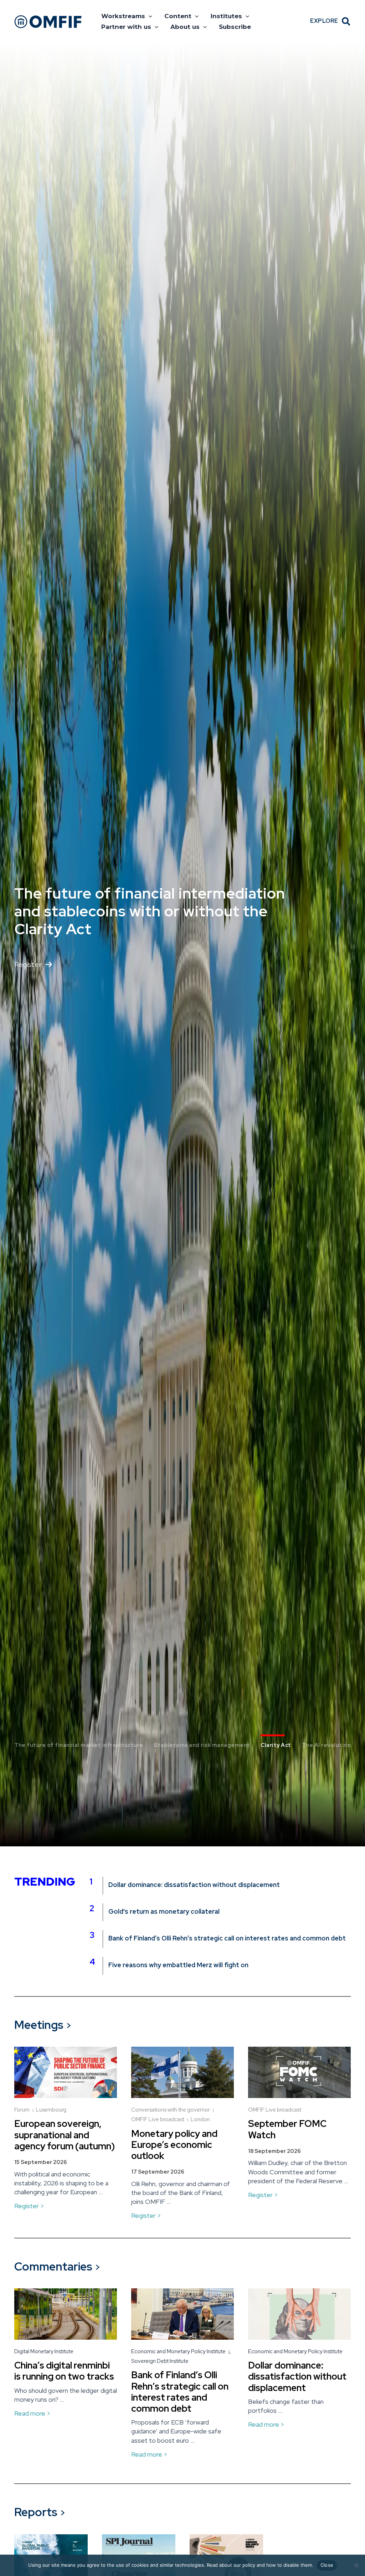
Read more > (32, 2413)
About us (185, 27)
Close (327, 2565)
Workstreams (123, 16)
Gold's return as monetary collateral (164, 1912)
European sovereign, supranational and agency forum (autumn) (65, 2135)
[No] (356, 2565)
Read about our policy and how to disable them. (260, 2565)
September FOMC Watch (287, 2129)
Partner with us (126, 27)
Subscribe (235, 27)
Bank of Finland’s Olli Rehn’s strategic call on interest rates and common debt (227, 1938)
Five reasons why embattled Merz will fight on (178, 1965)
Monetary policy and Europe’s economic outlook (174, 2145)
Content (178, 16)
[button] (149, 16)
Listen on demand (43, 956)
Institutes (226, 16)
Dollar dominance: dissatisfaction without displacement (194, 1885)
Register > (29, 2206)
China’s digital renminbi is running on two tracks (64, 2371)
